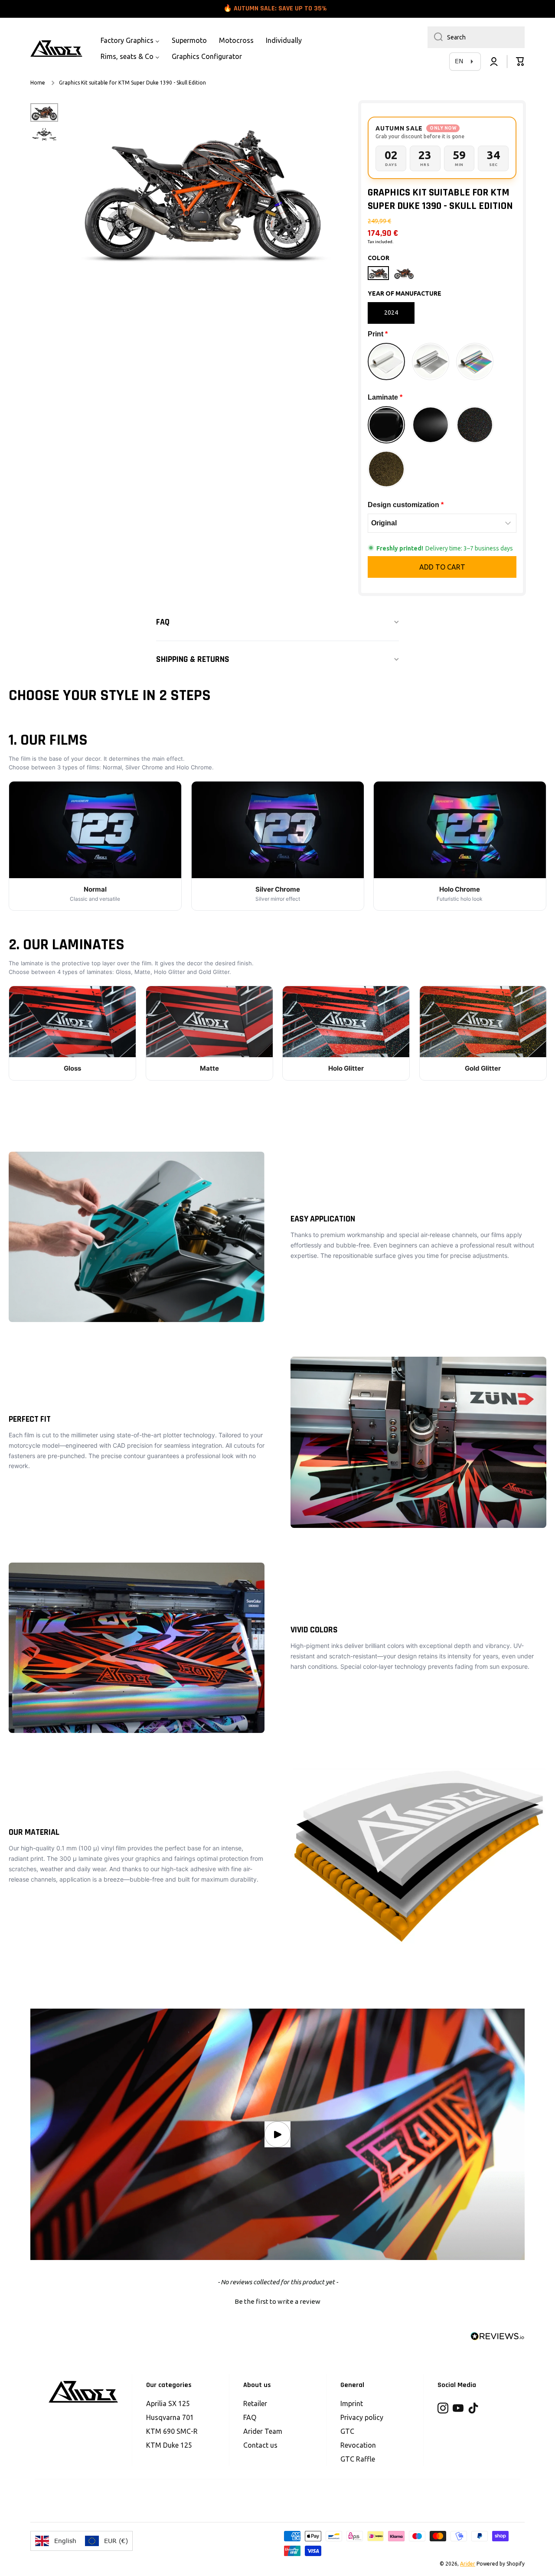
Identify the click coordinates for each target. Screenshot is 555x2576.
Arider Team (263, 2431)
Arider (468, 2564)
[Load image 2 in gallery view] (44, 134)
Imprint (352, 2403)
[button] (520, 62)
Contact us (260, 2445)
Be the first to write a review (277, 2301)
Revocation (358, 2445)
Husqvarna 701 (170, 2417)
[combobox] (476, 37)
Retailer (255, 2403)
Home (38, 83)
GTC (347, 2431)
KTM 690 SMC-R (172, 2431)
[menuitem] (130, 41)
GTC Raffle (358, 2459)
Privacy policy (362, 2417)
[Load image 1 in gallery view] (44, 112)
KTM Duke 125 (169, 2445)
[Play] (277, 2134)
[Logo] (56, 49)
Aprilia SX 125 (168, 2403)
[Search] (435, 37)
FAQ (250, 2417)
